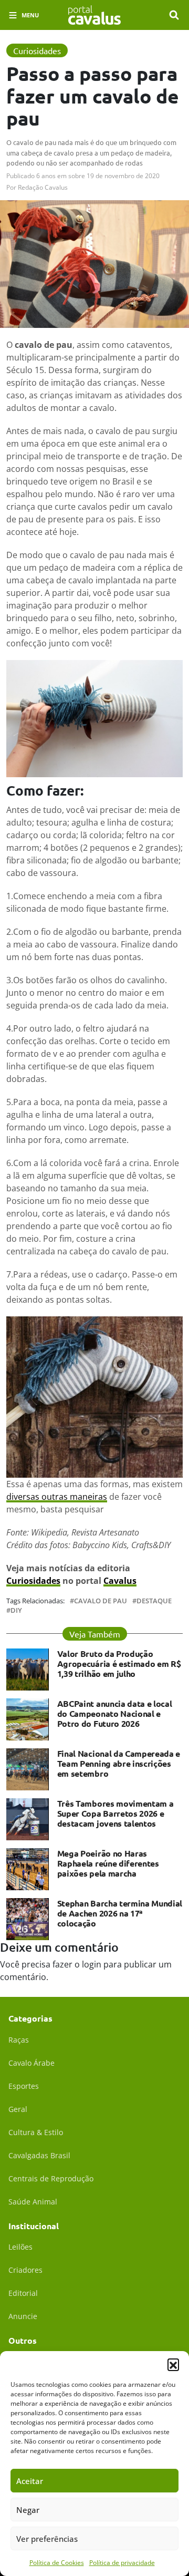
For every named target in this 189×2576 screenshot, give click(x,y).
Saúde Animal (33, 2202)
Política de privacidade (122, 2563)
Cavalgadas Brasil (39, 2155)
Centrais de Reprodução (51, 2178)
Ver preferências (47, 2539)
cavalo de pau (101, 1601)
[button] (173, 2364)
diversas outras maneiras (57, 1497)
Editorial (23, 2293)
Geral (18, 2109)
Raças (19, 2040)
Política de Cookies (57, 2563)
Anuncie (23, 2316)
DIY (16, 1610)
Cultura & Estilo (36, 2132)
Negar (28, 2510)
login (92, 1964)
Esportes (24, 2086)
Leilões (20, 2247)
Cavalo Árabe (31, 2063)
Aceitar (30, 2481)
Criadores (25, 2270)
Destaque (154, 1601)
